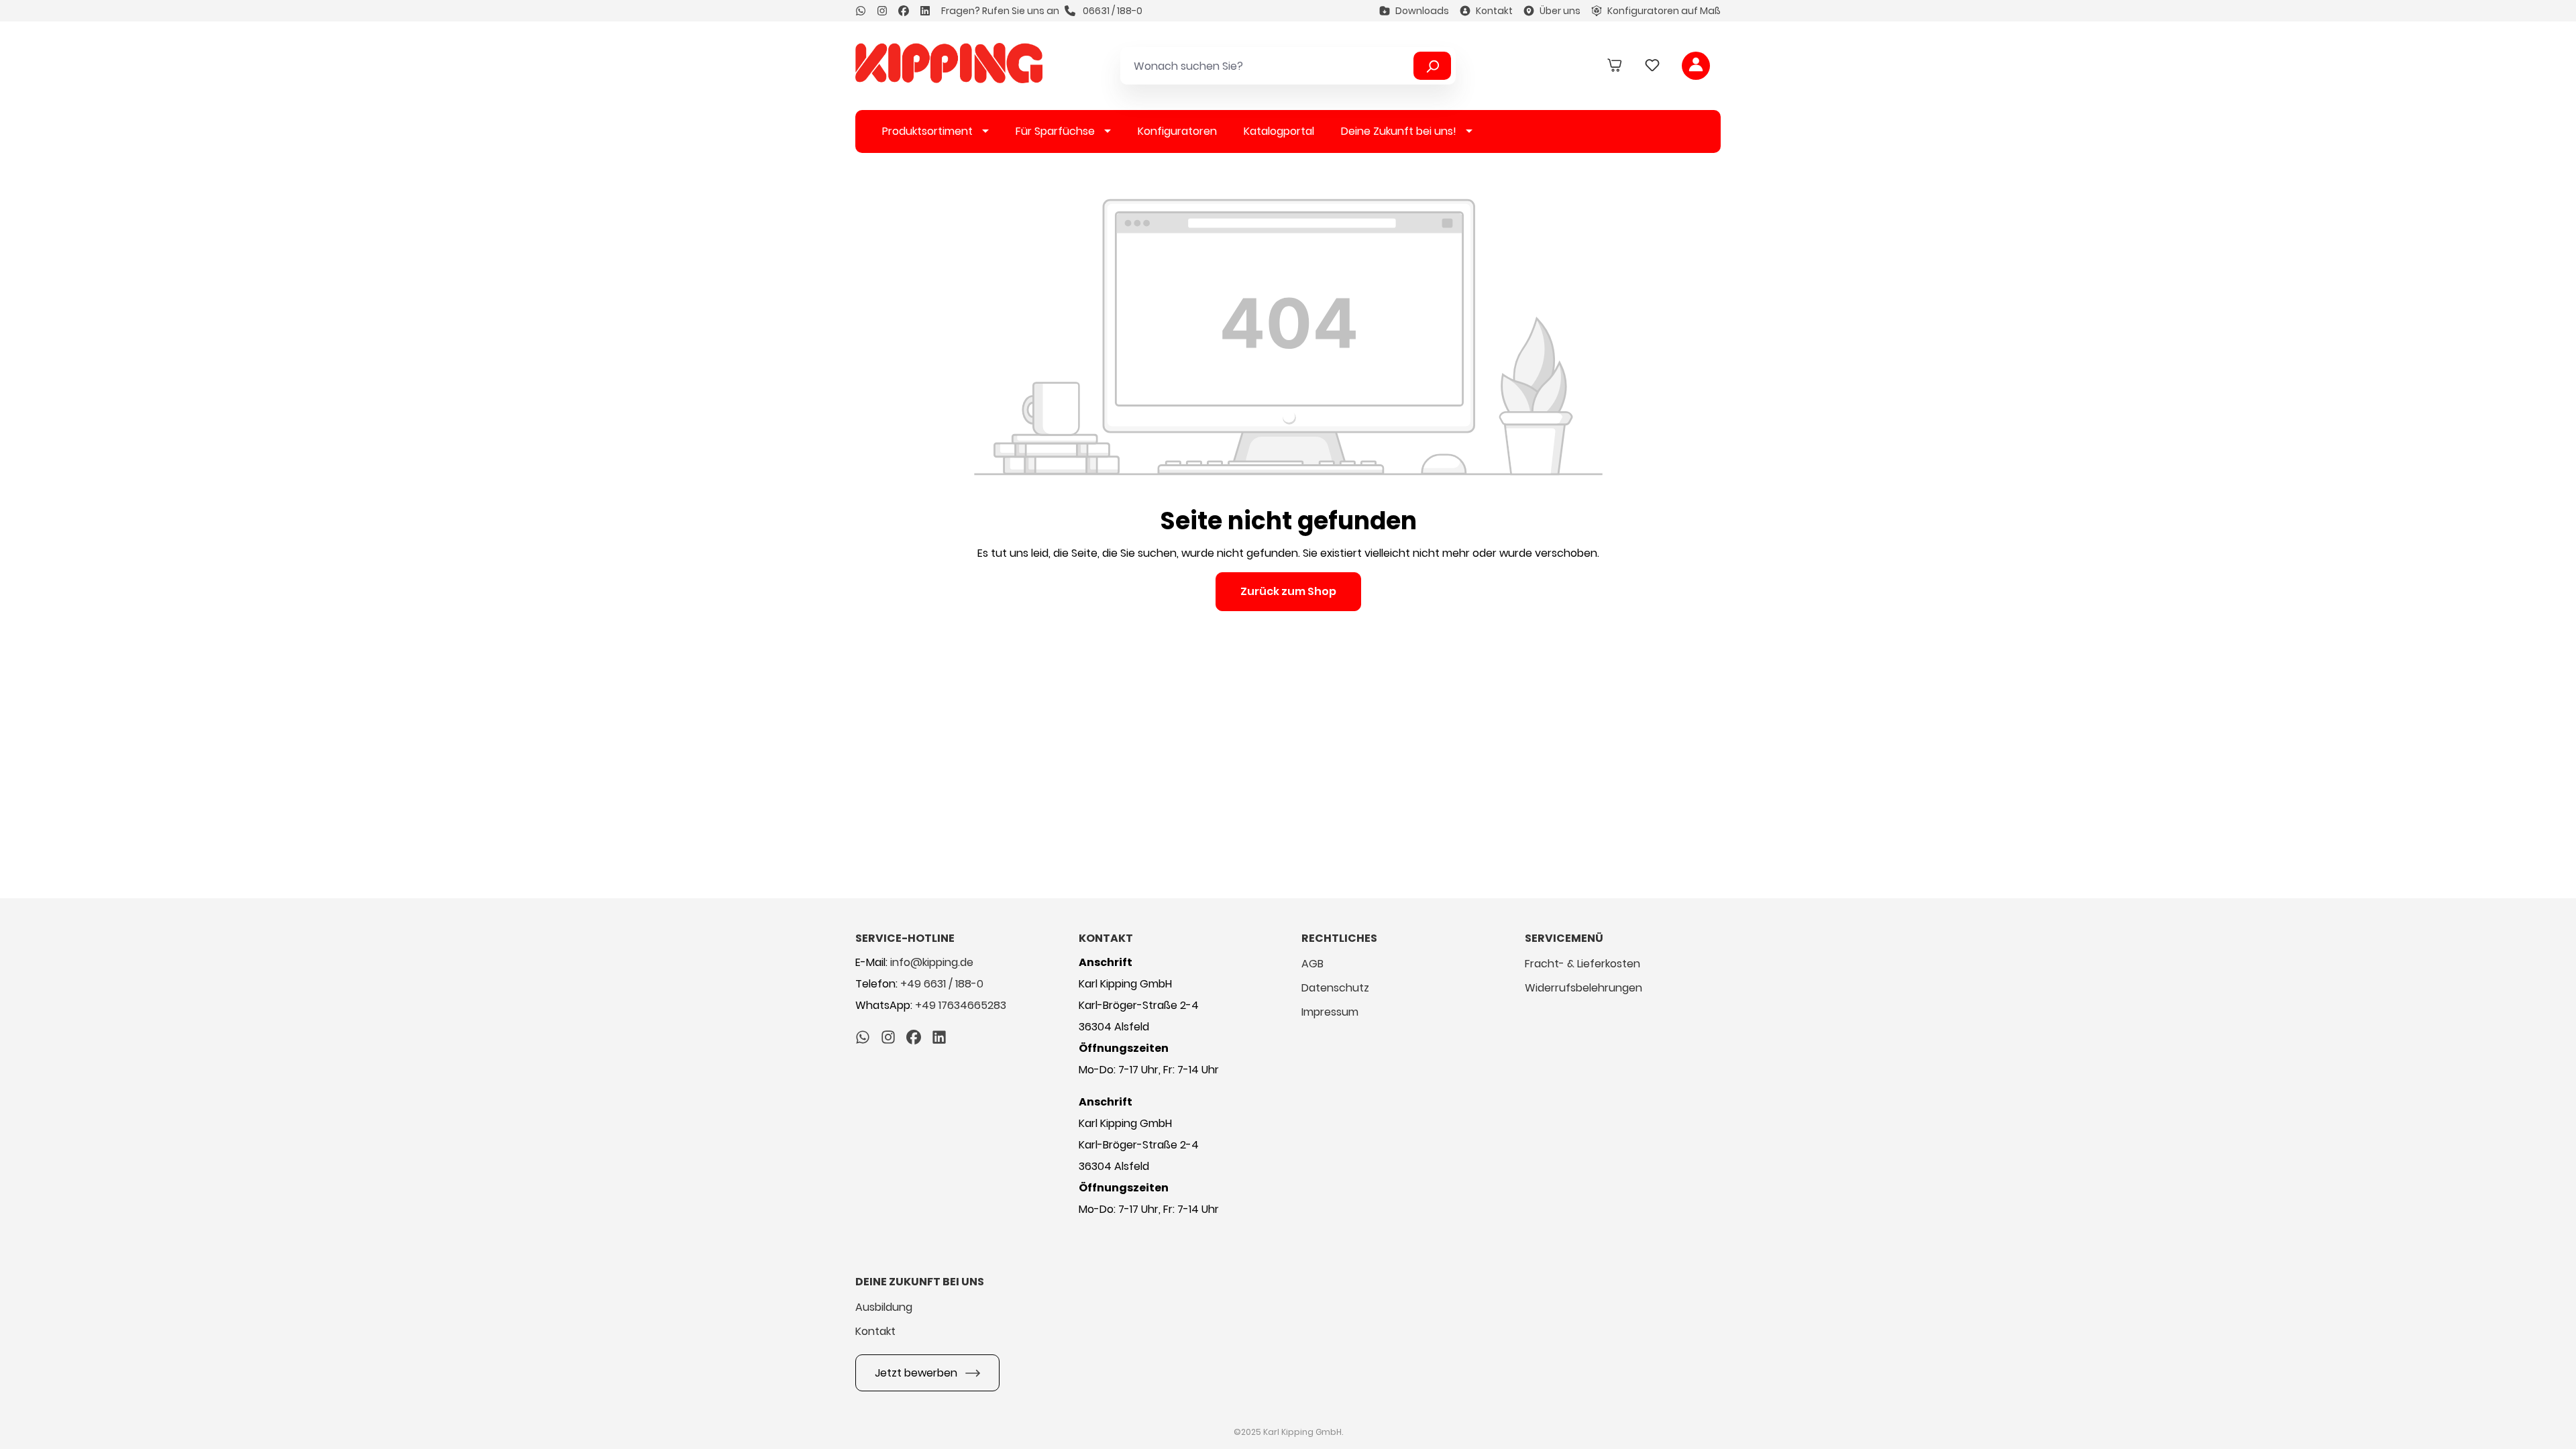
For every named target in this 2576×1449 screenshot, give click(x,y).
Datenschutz (1335, 988)
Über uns (1560, 11)
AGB (1312, 964)
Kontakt (1494, 11)
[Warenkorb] (1615, 66)
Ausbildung (884, 1307)
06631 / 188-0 (1112, 11)
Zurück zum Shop (1288, 591)
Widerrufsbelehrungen (1584, 988)
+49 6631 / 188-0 (942, 984)
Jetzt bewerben (917, 1373)
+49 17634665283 (961, 1005)
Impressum (1330, 1012)
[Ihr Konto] (1696, 66)
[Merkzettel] (1652, 66)
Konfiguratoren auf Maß (1664, 11)
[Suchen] (1432, 66)
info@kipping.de (932, 962)
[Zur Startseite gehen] (949, 63)
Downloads (1422, 11)
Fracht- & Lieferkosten (1582, 964)
